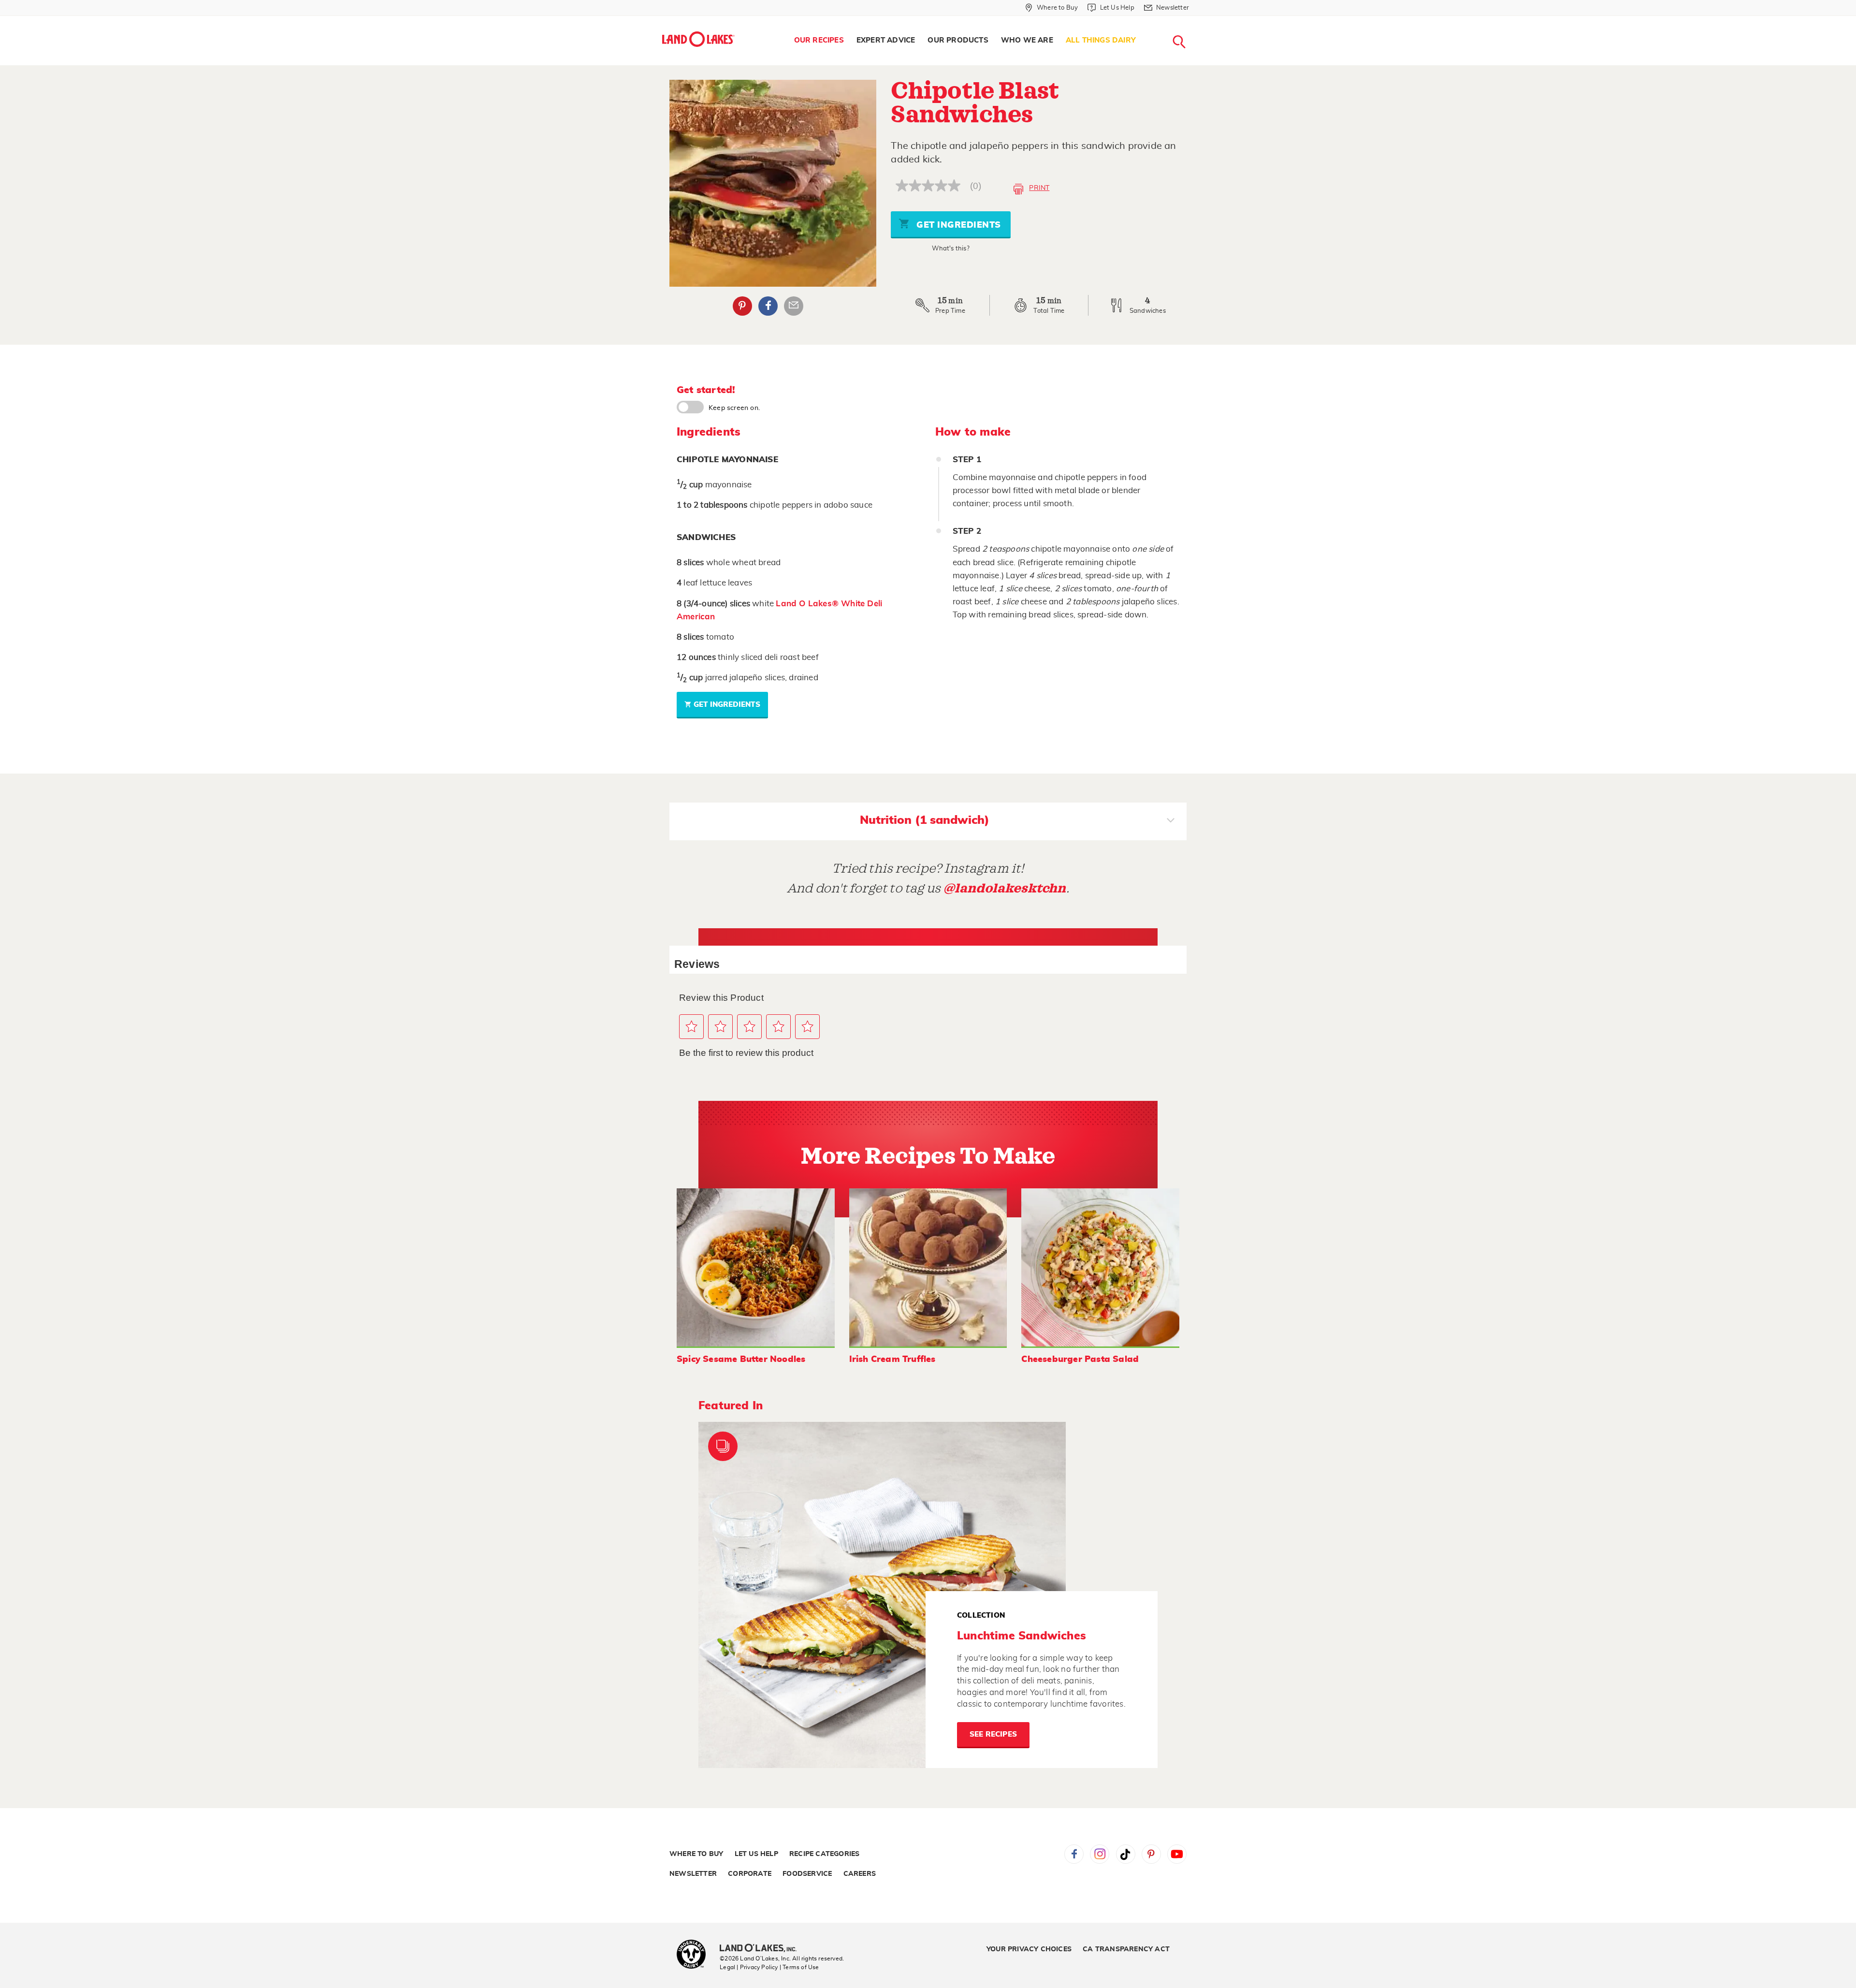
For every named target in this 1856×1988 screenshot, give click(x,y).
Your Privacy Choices (1029, 1949)
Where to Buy (696, 1854)
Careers (860, 1874)
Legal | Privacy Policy (749, 1967)
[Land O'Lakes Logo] (698, 39)
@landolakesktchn (1005, 888)
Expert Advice (886, 40)
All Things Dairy (1101, 40)
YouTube (1177, 1854)
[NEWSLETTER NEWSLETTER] (1196, 20)
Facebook (768, 306)
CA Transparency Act (1126, 1949)
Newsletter (693, 1874)
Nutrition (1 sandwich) (925, 820)
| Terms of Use (799, 1967)
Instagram (1100, 1854)
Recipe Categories (824, 1854)
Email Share (794, 306)
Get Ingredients (957, 225)
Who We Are (1027, 40)
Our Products (958, 40)
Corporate (750, 1874)
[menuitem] (819, 41)
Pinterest (742, 306)
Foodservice (807, 1874)
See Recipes (993, 1734)
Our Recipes (819, 40)
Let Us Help (756, 1854)
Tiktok (1126, 1854)
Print (1039, 188)
